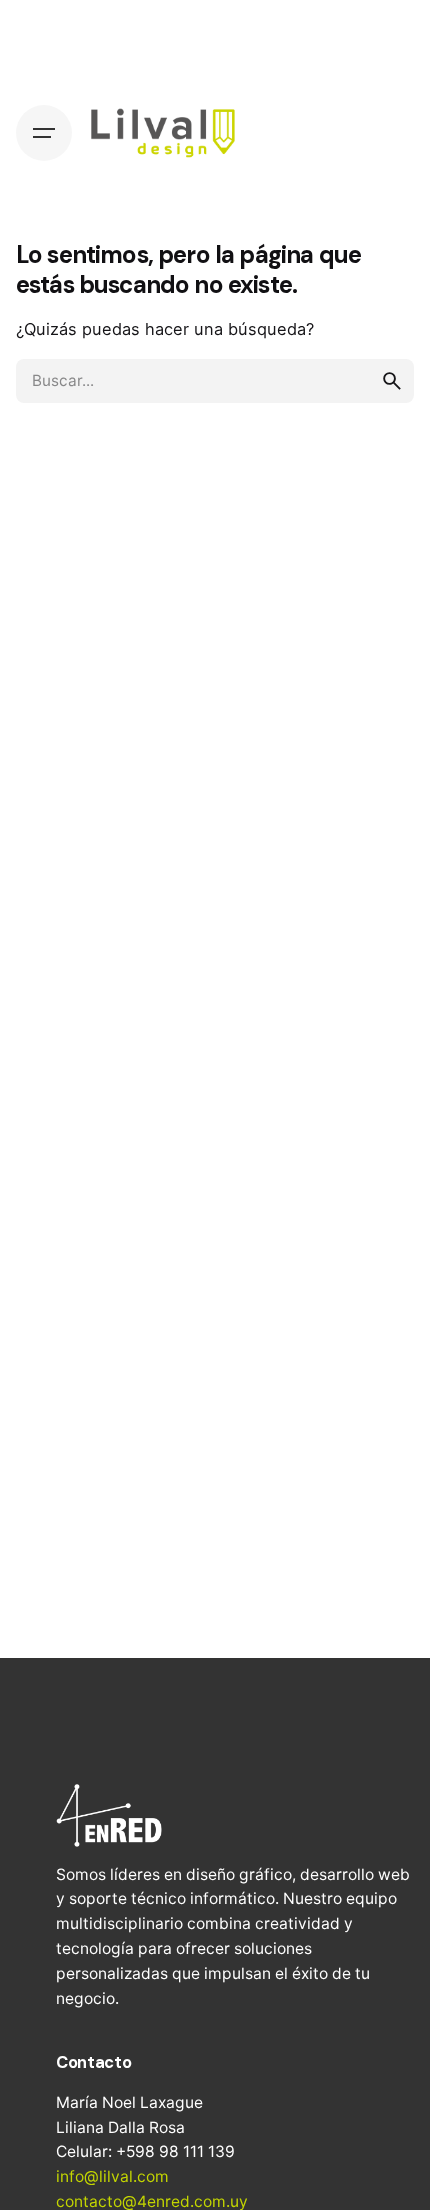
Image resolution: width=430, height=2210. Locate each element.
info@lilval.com (112, 2176)
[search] (392, 381)
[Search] (386, 133)
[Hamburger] (44, 133)
